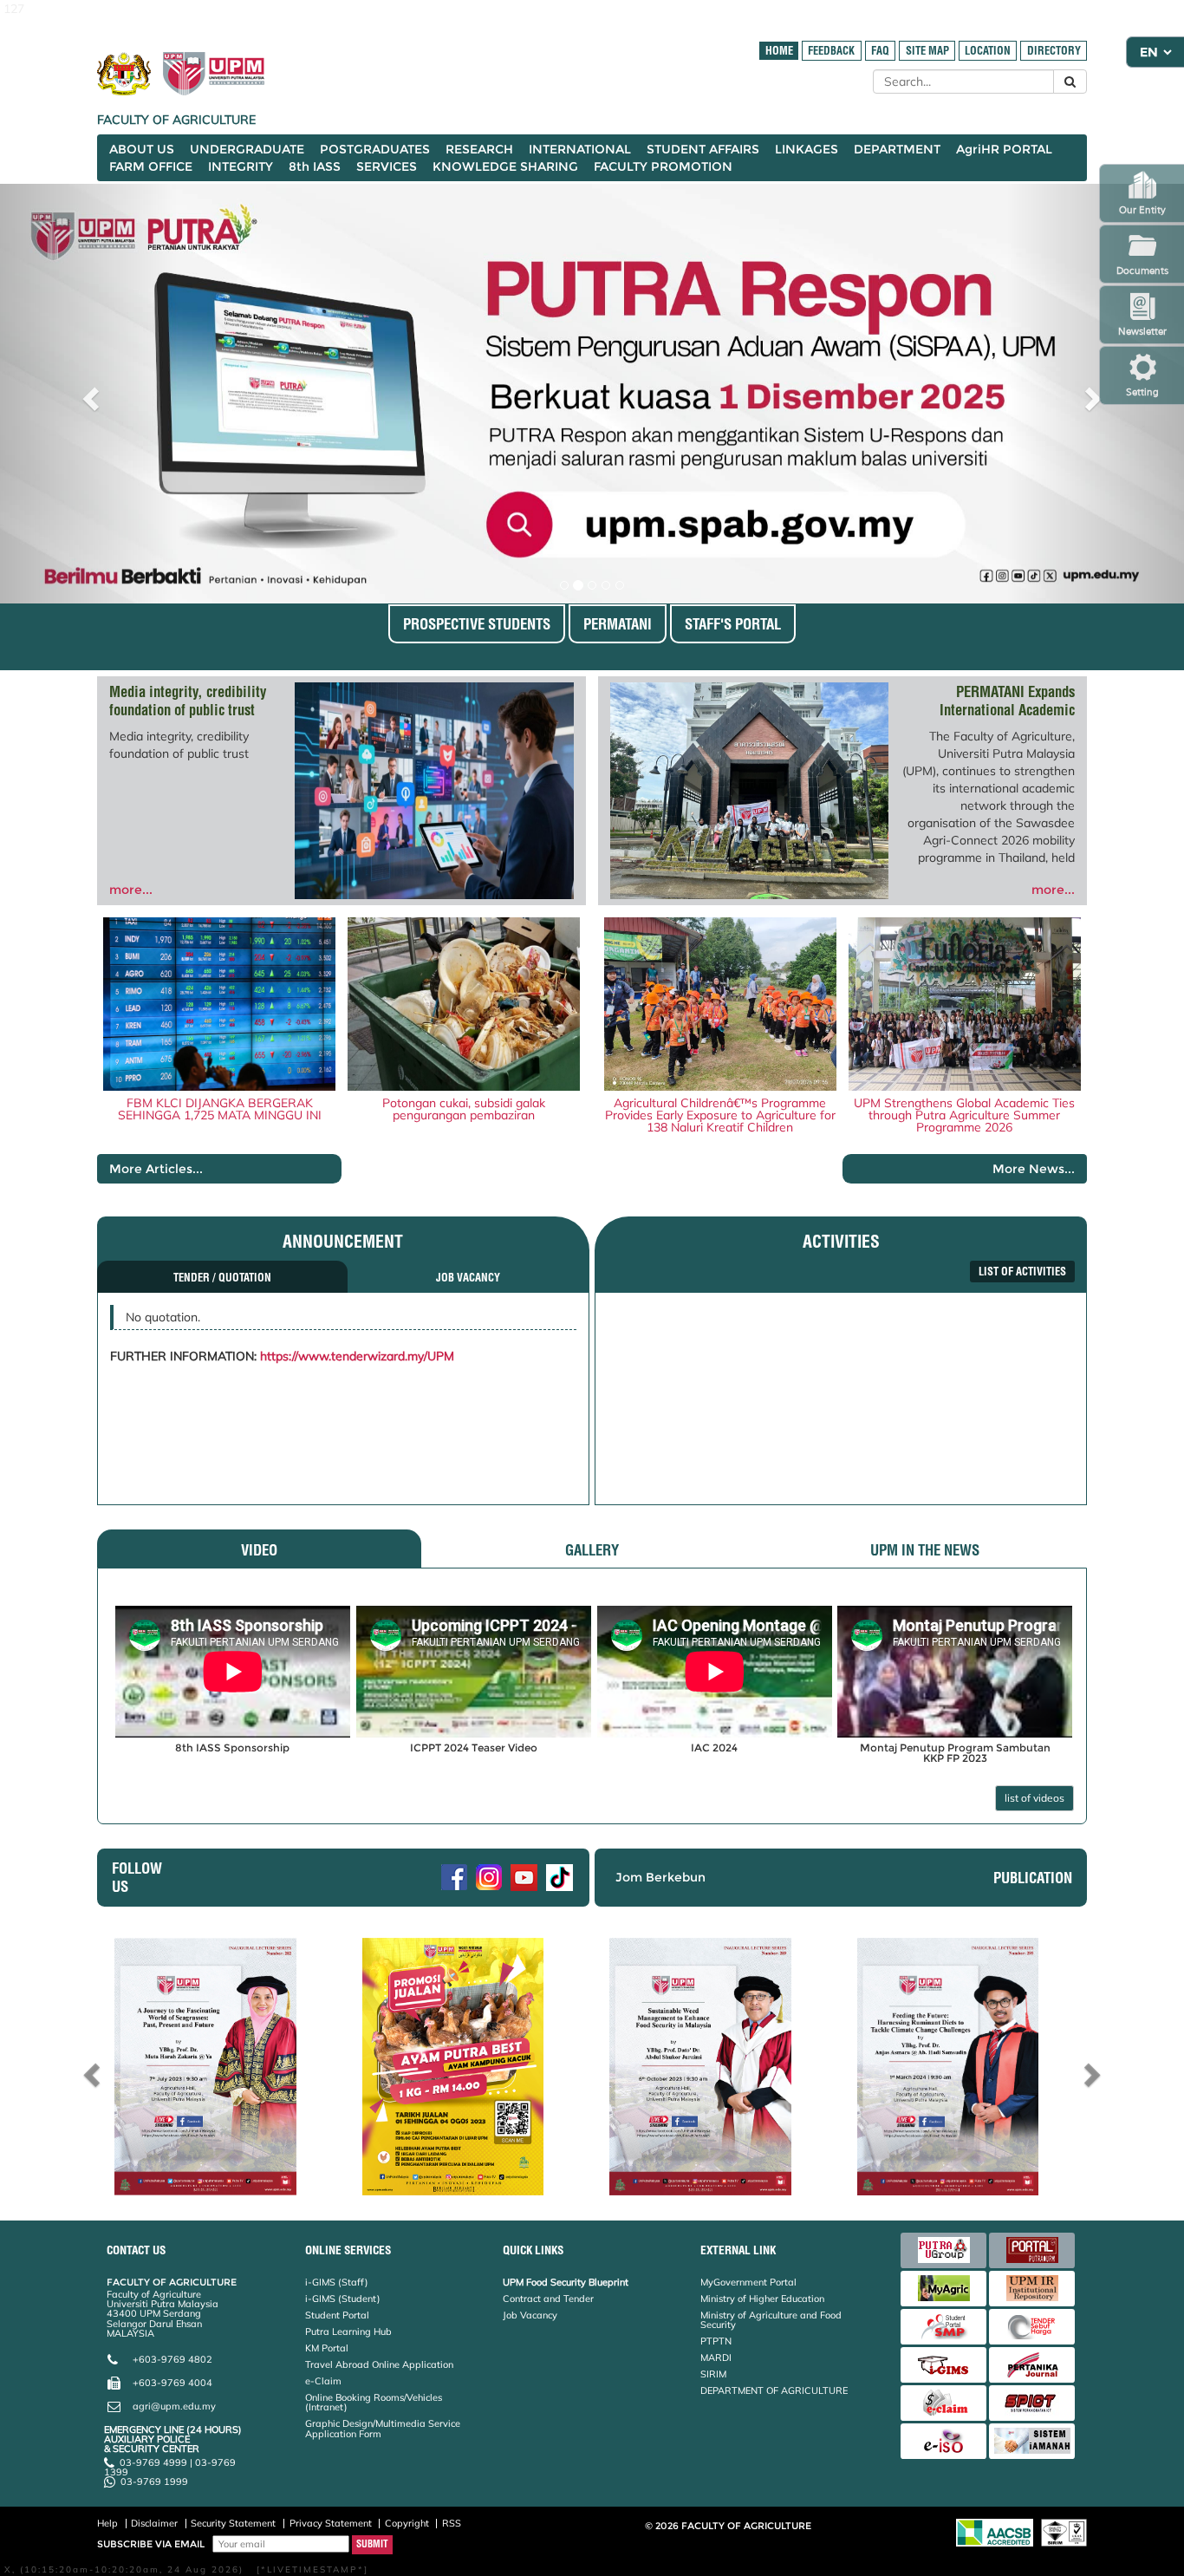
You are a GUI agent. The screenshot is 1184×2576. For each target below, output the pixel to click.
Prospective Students (477, 624)
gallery (592, 1550)
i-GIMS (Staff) (337, 2282)
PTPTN (716, 2341)
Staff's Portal (733, 624)
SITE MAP (927, 51)
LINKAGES (807, 149)
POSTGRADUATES (375, 149)
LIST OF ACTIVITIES (1022, 1272)
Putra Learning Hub (348, 2331)
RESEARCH (479, 149)
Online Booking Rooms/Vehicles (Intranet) (374, 2402)
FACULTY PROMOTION (663, 166)
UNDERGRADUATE (247, 149)
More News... (1034, 1169)
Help (107, 2523)
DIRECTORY (1054, 51)
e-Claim (323, 2381)
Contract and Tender (548, 2299)
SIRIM (713, 2374)
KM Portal (327, 2348)
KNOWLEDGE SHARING (505, 166)
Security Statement (233, 2523)
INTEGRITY (241, 166)
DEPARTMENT (897, 149)
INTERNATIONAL (580, 149)
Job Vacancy (530, 2315)
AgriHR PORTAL (1004, 149)
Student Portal (337, 2315)
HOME (779, 51)
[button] (89, 394)
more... (131, 890)
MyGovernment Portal (748, 2282)
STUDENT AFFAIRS (703, 149)
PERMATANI (618, 624)
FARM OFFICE (151, 166)
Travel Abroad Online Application (379, 2364)
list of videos (1034, 1798)
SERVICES (387, 166)
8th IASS (315, 166)
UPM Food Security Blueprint (566, 2282)
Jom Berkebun (660, 1877)
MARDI (716, 2358)
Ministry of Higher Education (762, 2299)
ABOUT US (142, 149)
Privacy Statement (331, 2523)
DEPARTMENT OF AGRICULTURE (774, 2390)
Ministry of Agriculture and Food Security (771, 2320)
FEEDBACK (831, 51)
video (259, 1550)
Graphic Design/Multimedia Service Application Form (383, 2428)
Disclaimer (154, 2523)
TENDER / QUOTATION (222, 1278)
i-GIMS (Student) (343, 2299)
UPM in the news (925, 1550)
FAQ (880, 51)
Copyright (407, 2523)
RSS (452, 2523)
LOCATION (988, 51)
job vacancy (468, 1278)
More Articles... (156, 1169)
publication (1033, 1878)
